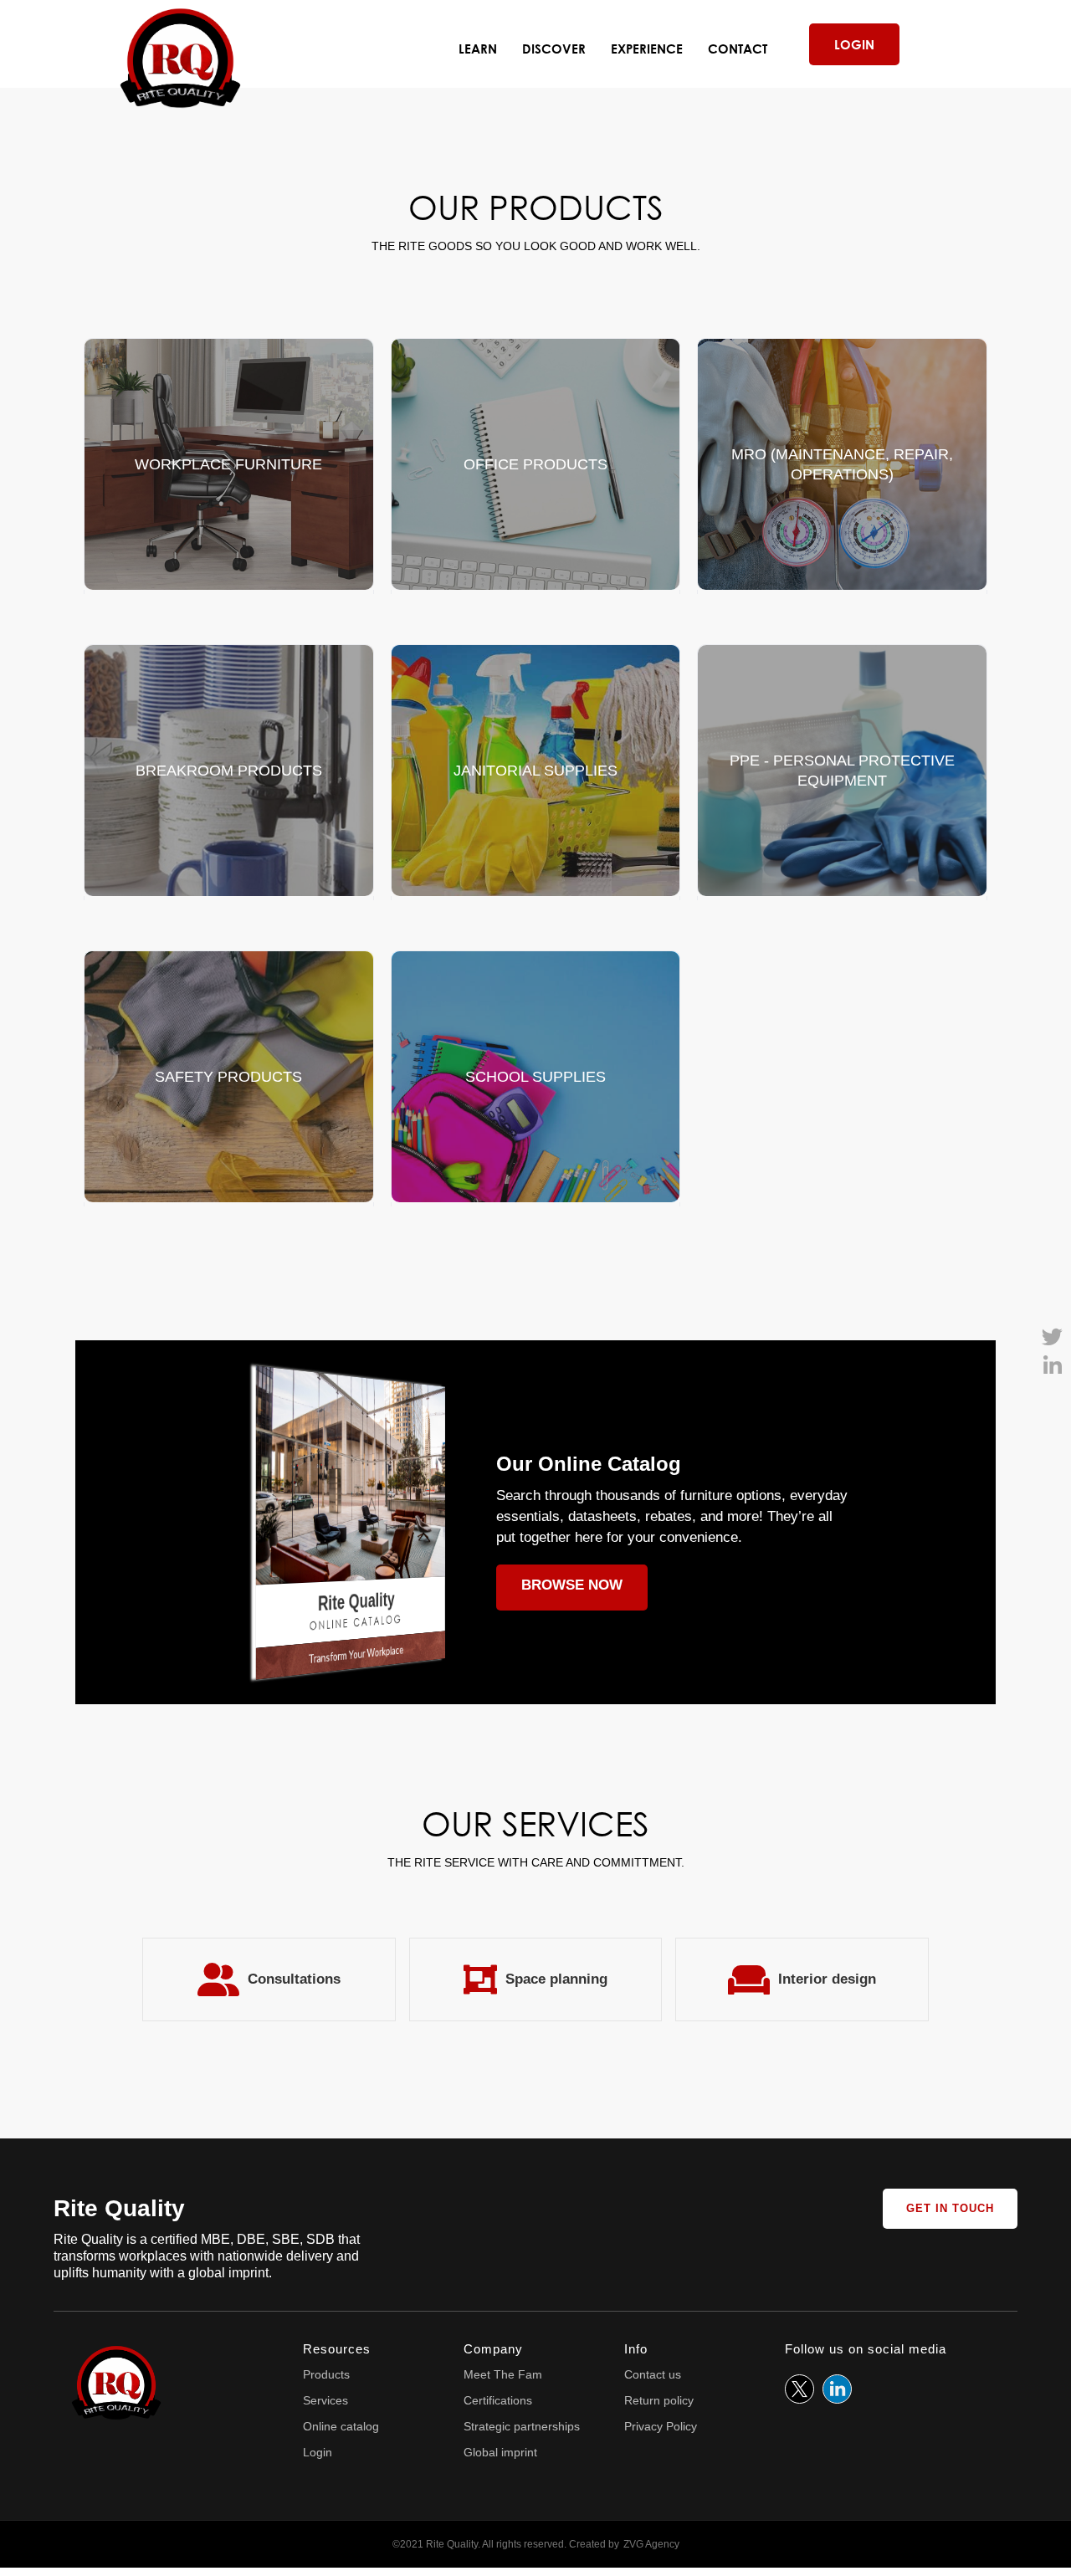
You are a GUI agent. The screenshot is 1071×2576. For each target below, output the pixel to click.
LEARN (478, 49)
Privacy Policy (661, 2426)
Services (325, 2400)
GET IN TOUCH (950, 2208)
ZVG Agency (651, 2544)
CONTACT (738, 49)
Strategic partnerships (522, 2426)
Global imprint (500, 2452)
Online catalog (341, 2426)
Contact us (653, 2374)
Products (326, 2374)
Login (318, 2452)
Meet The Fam (503, 2374)
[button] (554, 49)
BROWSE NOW (572, 1585)
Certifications (498, 2400)
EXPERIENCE (647, 49)
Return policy (659, 2400)
